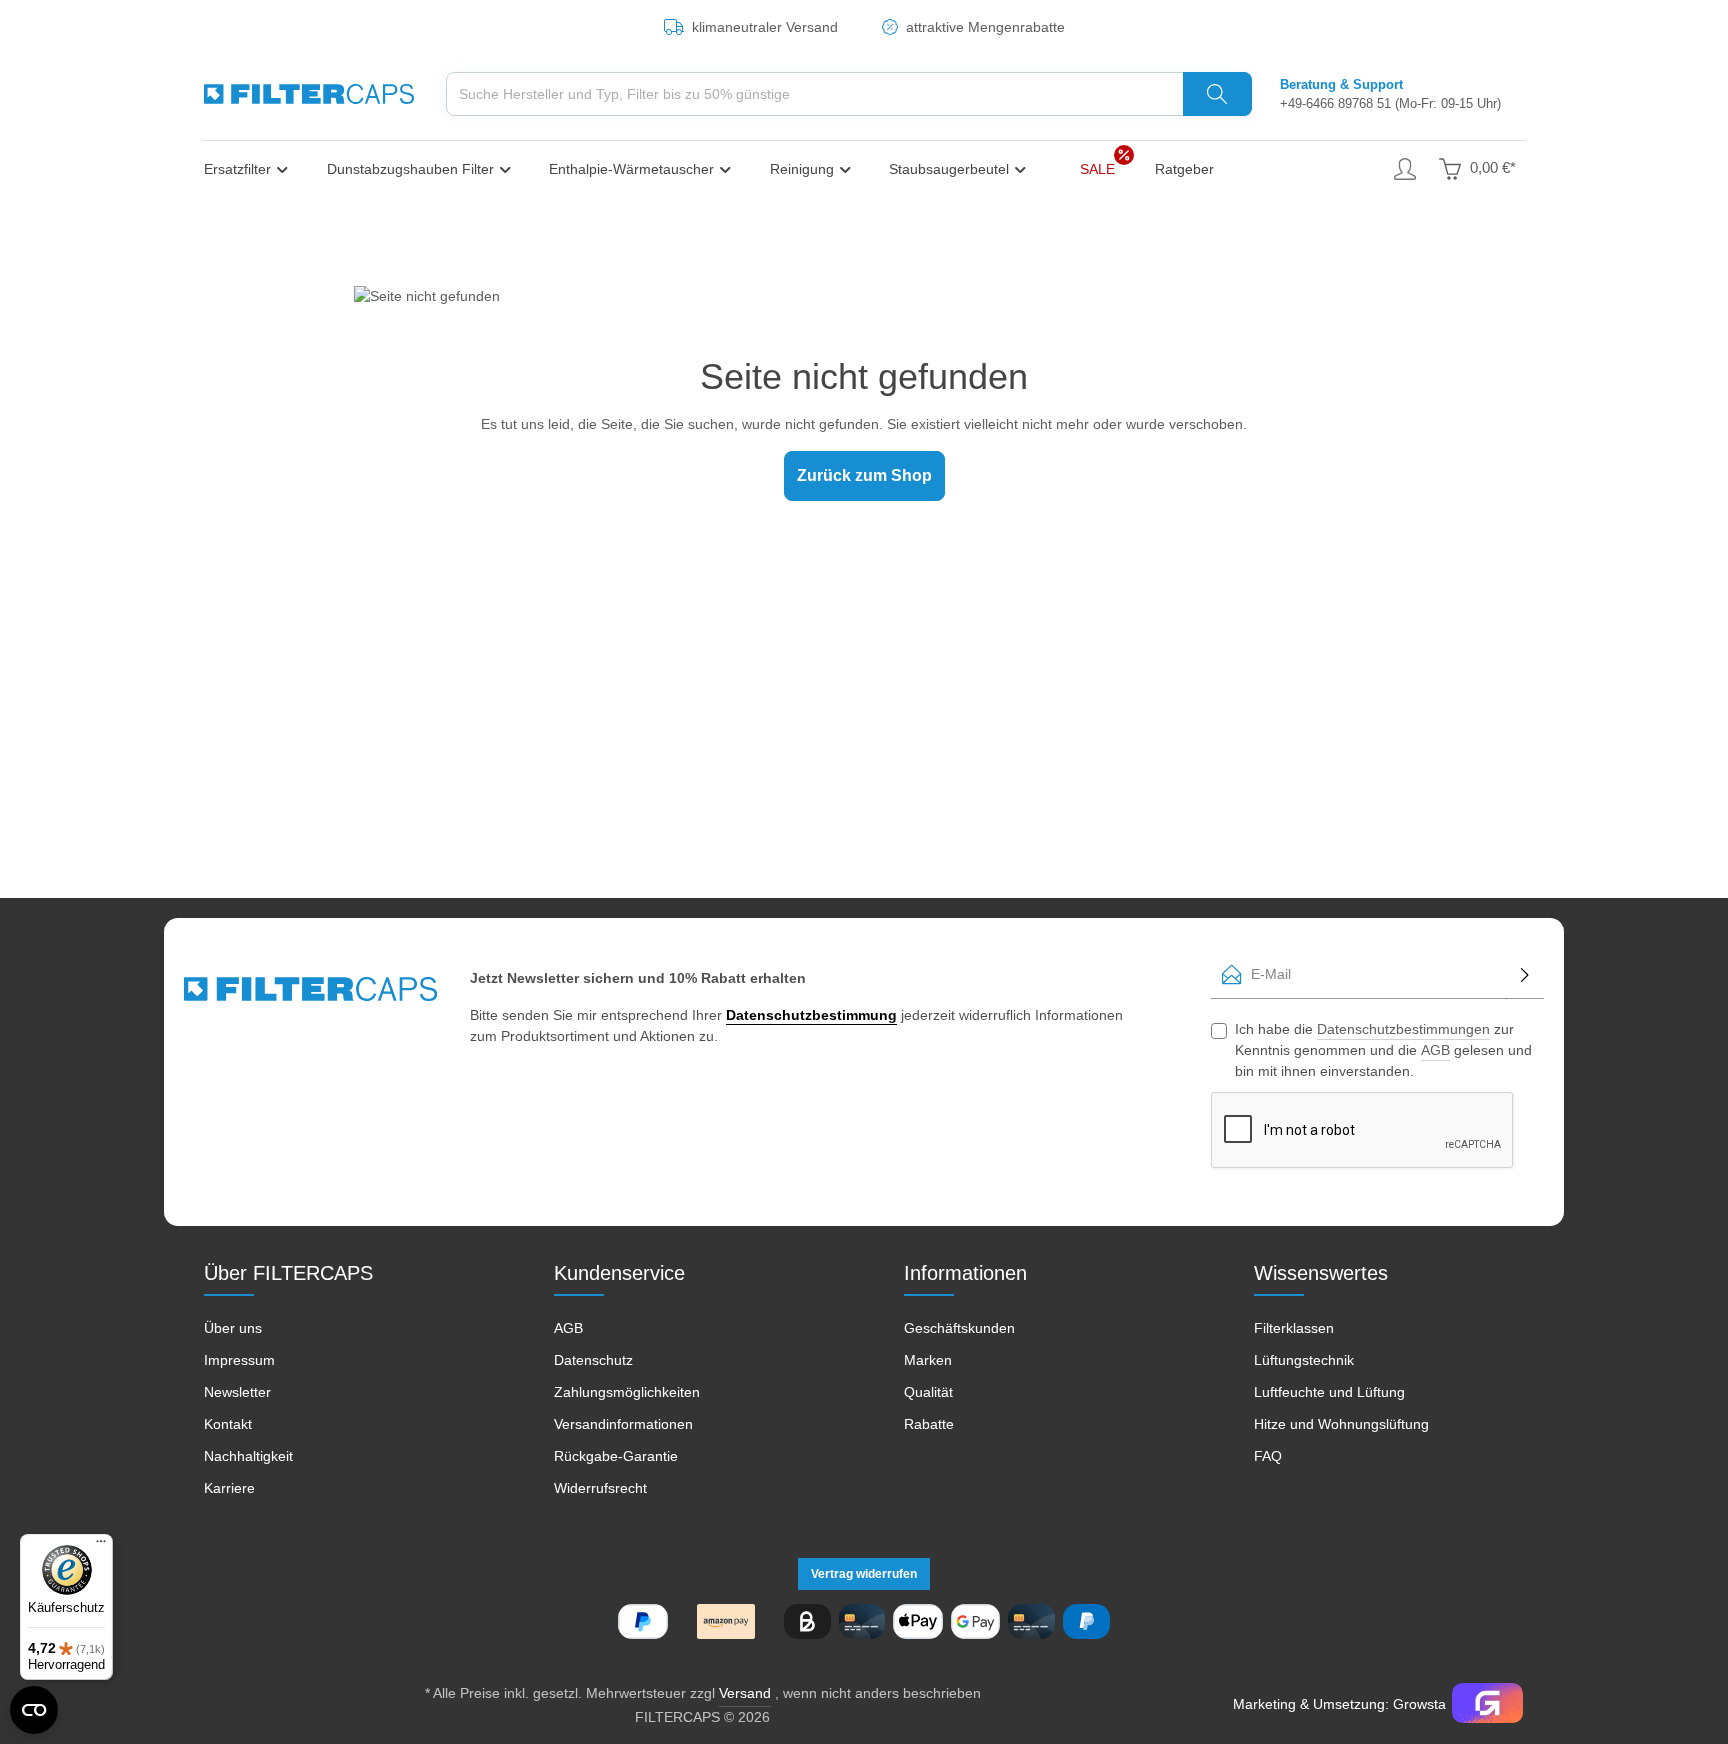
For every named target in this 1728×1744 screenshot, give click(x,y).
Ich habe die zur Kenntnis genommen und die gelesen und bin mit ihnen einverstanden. (1383, 1050)
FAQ (1268, 1456)
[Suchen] (1217, 94)
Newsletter (237, 1392)
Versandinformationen (623, 1424)
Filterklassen (1294, 1328)
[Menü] (101, 1546)
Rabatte (929, 1424)
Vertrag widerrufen (864, 1574)
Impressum (239, 1360)
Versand (745, 1693)
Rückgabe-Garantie (616, 1456)
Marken (928, 1360)
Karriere (229, 1488)
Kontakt (228, 1424)
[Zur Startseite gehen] (309, 94)
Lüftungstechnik (1304, 1360)
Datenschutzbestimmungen (1403, 1029)
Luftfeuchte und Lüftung (1329, 1392)
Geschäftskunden (959, 1328)
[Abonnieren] (1525, 974)
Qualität (928, 1392)
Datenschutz (593, 1360)
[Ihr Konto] (1404, 168)
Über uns (233, 1328)
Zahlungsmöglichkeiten (627, 1392)
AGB (1435, 1050)
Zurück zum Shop (864, 475)
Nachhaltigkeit (248, 1456)
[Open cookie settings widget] (34, 1710)
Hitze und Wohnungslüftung (1341, 1424)
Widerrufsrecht (600, 1488)
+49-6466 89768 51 (1335, 103)
